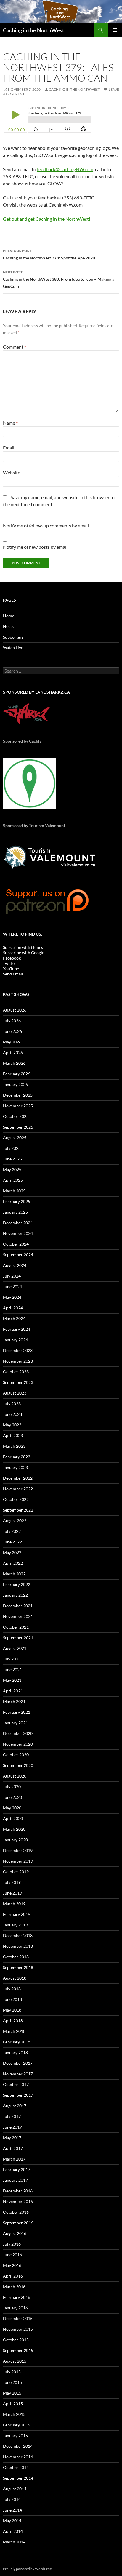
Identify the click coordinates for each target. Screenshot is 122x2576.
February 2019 (17, 1914)
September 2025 (18, 1127)
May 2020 (12, 1808)
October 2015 (16, 2340)
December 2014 (18, 2446)
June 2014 (12, 2510)
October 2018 (16, 1957)
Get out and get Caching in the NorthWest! (47, 219)
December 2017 (18, 2063)
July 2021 (12, 1659)
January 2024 (15, 1340)
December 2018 (18, 1935)
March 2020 (14, 1829)
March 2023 (14, 1446)
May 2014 (12, 2521)
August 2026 (15, 1010)
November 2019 (18, 1861)
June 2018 (12, 1999)
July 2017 (12, 2116)
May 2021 (12, 1680)
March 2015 (14, 2414)
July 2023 (12, 1404)
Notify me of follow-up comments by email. (46, 526)
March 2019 (14, 1904)
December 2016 (18, 2191)
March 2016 (14, 2287)
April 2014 (13, 2531)
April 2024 (13, 1308)
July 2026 (12, 1021)
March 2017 (14, 2159)
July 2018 (12, 1989)
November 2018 (18, 1946)
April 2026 (13, 1052)
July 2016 (12, 2244)
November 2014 (18, 2457)
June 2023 (12, 1414)
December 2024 (18, 1223)
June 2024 (12, 1287)
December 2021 (18, 1606)
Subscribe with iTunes (23, 947)
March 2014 (14, 2542)
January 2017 (15, 2180)
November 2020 (18, 1744)
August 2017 (15, 2106)
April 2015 (13, 2404)
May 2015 (12, 2393)
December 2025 (18, 1095)
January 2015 (15, 2435)
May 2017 (12, 2138)
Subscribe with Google (24, 953)
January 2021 (15, 1723)
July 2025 (12, 1148)
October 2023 (16, 1372)
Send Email (13, 974)
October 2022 (16, 1499)
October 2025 (16, 1116)
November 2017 (18, 2074)
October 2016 (16, 2212)
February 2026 (17, 1074)
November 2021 (18, 1616)
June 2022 (12, 1542)
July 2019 (12, 1882)
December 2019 (18, 1850)
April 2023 (13, 1435)
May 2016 (12, 2265)
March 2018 (14, 2031)
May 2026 (12, 1042)
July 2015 (12, 2372)
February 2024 (17, 1329)
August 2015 (15, 2361)
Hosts (8, 626)
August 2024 (15, 1265)
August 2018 (15, 1978)
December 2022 (18, 1478)
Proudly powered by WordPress (28, 2569)
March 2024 (14, 1318)
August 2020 (15, 1776)
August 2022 (15, 1521)
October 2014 (16, 2467)
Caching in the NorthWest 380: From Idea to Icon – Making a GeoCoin (59, 279)
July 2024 (12, 1276)
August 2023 (15, 1393)
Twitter (10, 963)
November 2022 (18, 1489)
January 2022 (15, 1595)
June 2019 (12, 1893)
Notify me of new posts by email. (36, 547)
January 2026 (15, 1084)
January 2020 (15, 1840)
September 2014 (18, 2478)
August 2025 (15, 1138)
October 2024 (16, 1244)
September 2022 (18, 1510)
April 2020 (13, 1818)
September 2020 (18, 1765)
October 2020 (16, 1755)
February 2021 (17, 1712)
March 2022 (14, 1574)
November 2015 (18, 2329)
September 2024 (18, 1255)
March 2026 (14, 1063)
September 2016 (18, 2223)
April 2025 (13, 1180)
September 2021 (18, 1638)
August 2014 (15, 2489)
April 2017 (13, 2148)
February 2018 (17, 2042)
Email (10, 448)
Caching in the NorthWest (34, 30)
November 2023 (18, 1361)
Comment (15, 347)
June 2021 (12, 1670)
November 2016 (18, 2201)
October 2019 (16, 1872)
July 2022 (12, 1531)
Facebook (12, 958)
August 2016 (15, 2233)
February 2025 (17, 1201)
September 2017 (18, 2095)
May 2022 (12, 1552)
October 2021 (16, 1627)
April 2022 (13, 1563)
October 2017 (16, 2084)
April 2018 (13, 2021)
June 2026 (12, 1031)
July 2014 (12, 2499)
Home (9, 616)
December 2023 (18, 1350)
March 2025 (14, 1191)
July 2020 (12, 1787)
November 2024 (18, 1233)
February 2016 (17, 2297)
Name (10, 423)
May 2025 (12, 1169)
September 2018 (18, 1967)
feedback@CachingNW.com (65, 169)
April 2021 (13, 1691)
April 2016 (13, 2276)
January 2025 (15, 1212)
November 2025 (18, 1106)
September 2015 (18, 2350)
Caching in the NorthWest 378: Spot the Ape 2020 (49, 254)
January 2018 (15, 2052)
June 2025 (12, 1159)
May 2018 (12, 2010)
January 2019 (15, 1925)
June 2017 (12, 2127)
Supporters (13, 637)
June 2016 (12, 2255)
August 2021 (15, 1648)
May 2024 (12, 1297)
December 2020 (18, 1733)
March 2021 (14, 1701)
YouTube (11, 969)
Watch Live (13, 648)
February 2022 (17, 1584)
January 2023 (15, 1467)
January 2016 (15, 2308)
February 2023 (17, 1457)
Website (12, 472)
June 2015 (12, 2382)
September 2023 (18, 1382)
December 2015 (18, 2318)
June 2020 (12, 1797)
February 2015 (17, 2425)
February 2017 (17, 2170)
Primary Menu (115, 30)
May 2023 (12, 1425)
